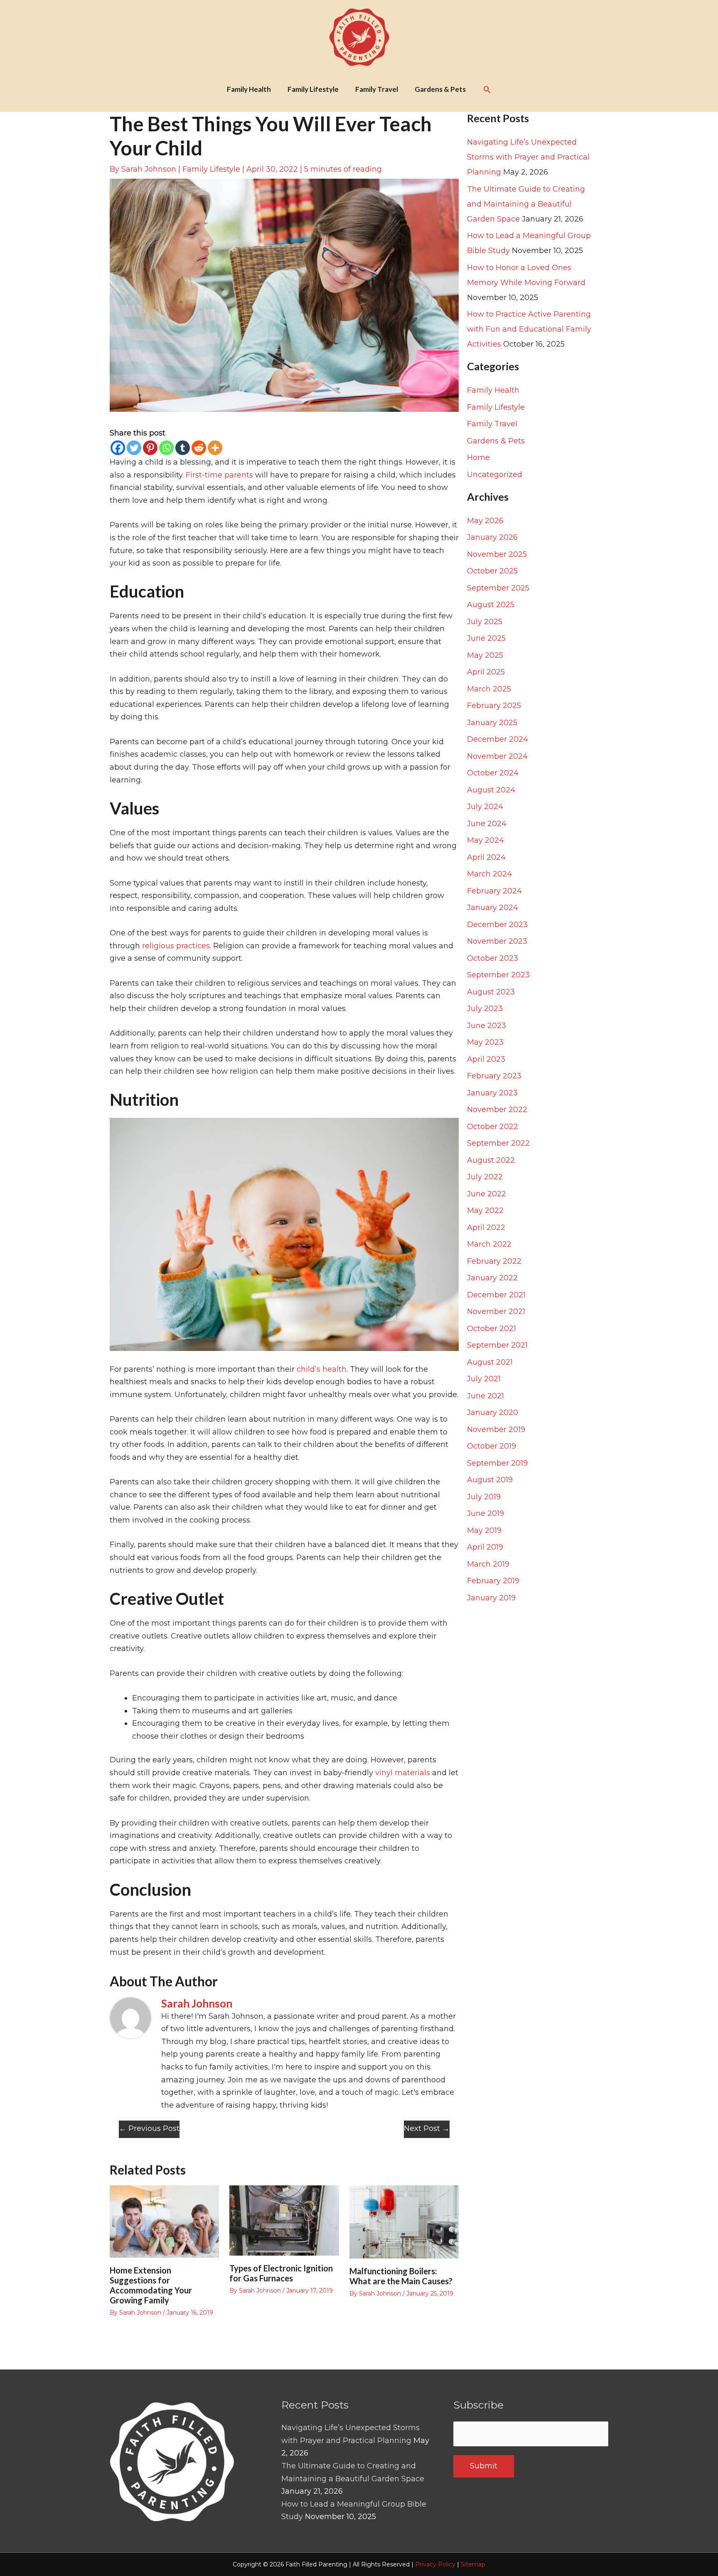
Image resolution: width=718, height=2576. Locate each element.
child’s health (322, 1369)
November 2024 (497, 756)
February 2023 (494, 1076)
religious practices (176, 946)
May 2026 (485, 521)
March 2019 (488, 1564)
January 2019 (491, 1598)
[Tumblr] (183, 448)
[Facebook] (118, 448)
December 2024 (498, 739)
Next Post (427, 2128)
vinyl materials (403, 1773)
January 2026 (492, 537)
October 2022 (493, 1127)
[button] (487, 89)
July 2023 (485, 1009)
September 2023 (498, 975)
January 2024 (493, 908)
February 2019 (493, 1581)
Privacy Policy (435, 2564)
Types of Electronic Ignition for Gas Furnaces (281, 2273)
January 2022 (492, 1278)
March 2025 (489, 689)
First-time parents (219, 475)
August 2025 (491, 605)
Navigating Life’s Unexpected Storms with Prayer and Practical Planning (528, 157)
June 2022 (487, 1194)
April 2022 (486, 1228)
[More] (215, 448)
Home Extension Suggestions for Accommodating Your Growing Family (151, 2285)
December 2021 (496, 1295)
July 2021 (484, 1379)
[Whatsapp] (166, 448)
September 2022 (498, 1143)
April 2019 (485, 1547)
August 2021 (490, 1362)
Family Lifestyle (211, 169)
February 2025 (494, 706)
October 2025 (492, 571)
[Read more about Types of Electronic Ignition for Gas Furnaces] (284, 2220)
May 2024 (486, 840)
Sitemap (473, 2564)
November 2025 (497, 554)
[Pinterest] (150, 448)
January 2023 (492, 1093)
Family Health (493, 390)
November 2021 (496, 1311)
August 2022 (491, 1160)
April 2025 (486, 672)
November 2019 (496, 1429)
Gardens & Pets (496, 441)
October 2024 (493, 773)
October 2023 (493, 958)
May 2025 (485, 655)
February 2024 (494, 891)
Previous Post (149, 2128)
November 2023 (497, 941)
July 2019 (484, 1497)
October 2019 (492, 1446)
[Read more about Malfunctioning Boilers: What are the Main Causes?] (404, 2222)
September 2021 (497, 1345)
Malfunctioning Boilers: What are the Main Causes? (401, 2276)
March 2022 (489, 1244)
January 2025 (492, 723)
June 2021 (486, 1396)
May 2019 (484, 1530)
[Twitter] (134, 448)
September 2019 (497, 1463)
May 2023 (485, 1042)
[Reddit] (199, 448)
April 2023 (486, 1059)
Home (478, 458)
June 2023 (487, 1026)
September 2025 (498, 588)
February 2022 (494, 1261)
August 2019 (490, 1480)
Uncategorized (495, 475)
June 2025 (486, 638)
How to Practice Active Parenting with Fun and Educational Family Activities (529, 329)
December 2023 (497, 925)
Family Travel (492, 424)
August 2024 (491, 790)
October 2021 (492, 1329)
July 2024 (485, 807)
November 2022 (497, 1110)
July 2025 (485, 622)
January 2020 (493, 1412)
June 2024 (487, 824)
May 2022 (485, 1210)
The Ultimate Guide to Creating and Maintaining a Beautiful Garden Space (526, 204)
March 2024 (489, 874)
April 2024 (486, 857)
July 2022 (485, 1177)
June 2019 (486, 1513)
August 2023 (491, 992)
